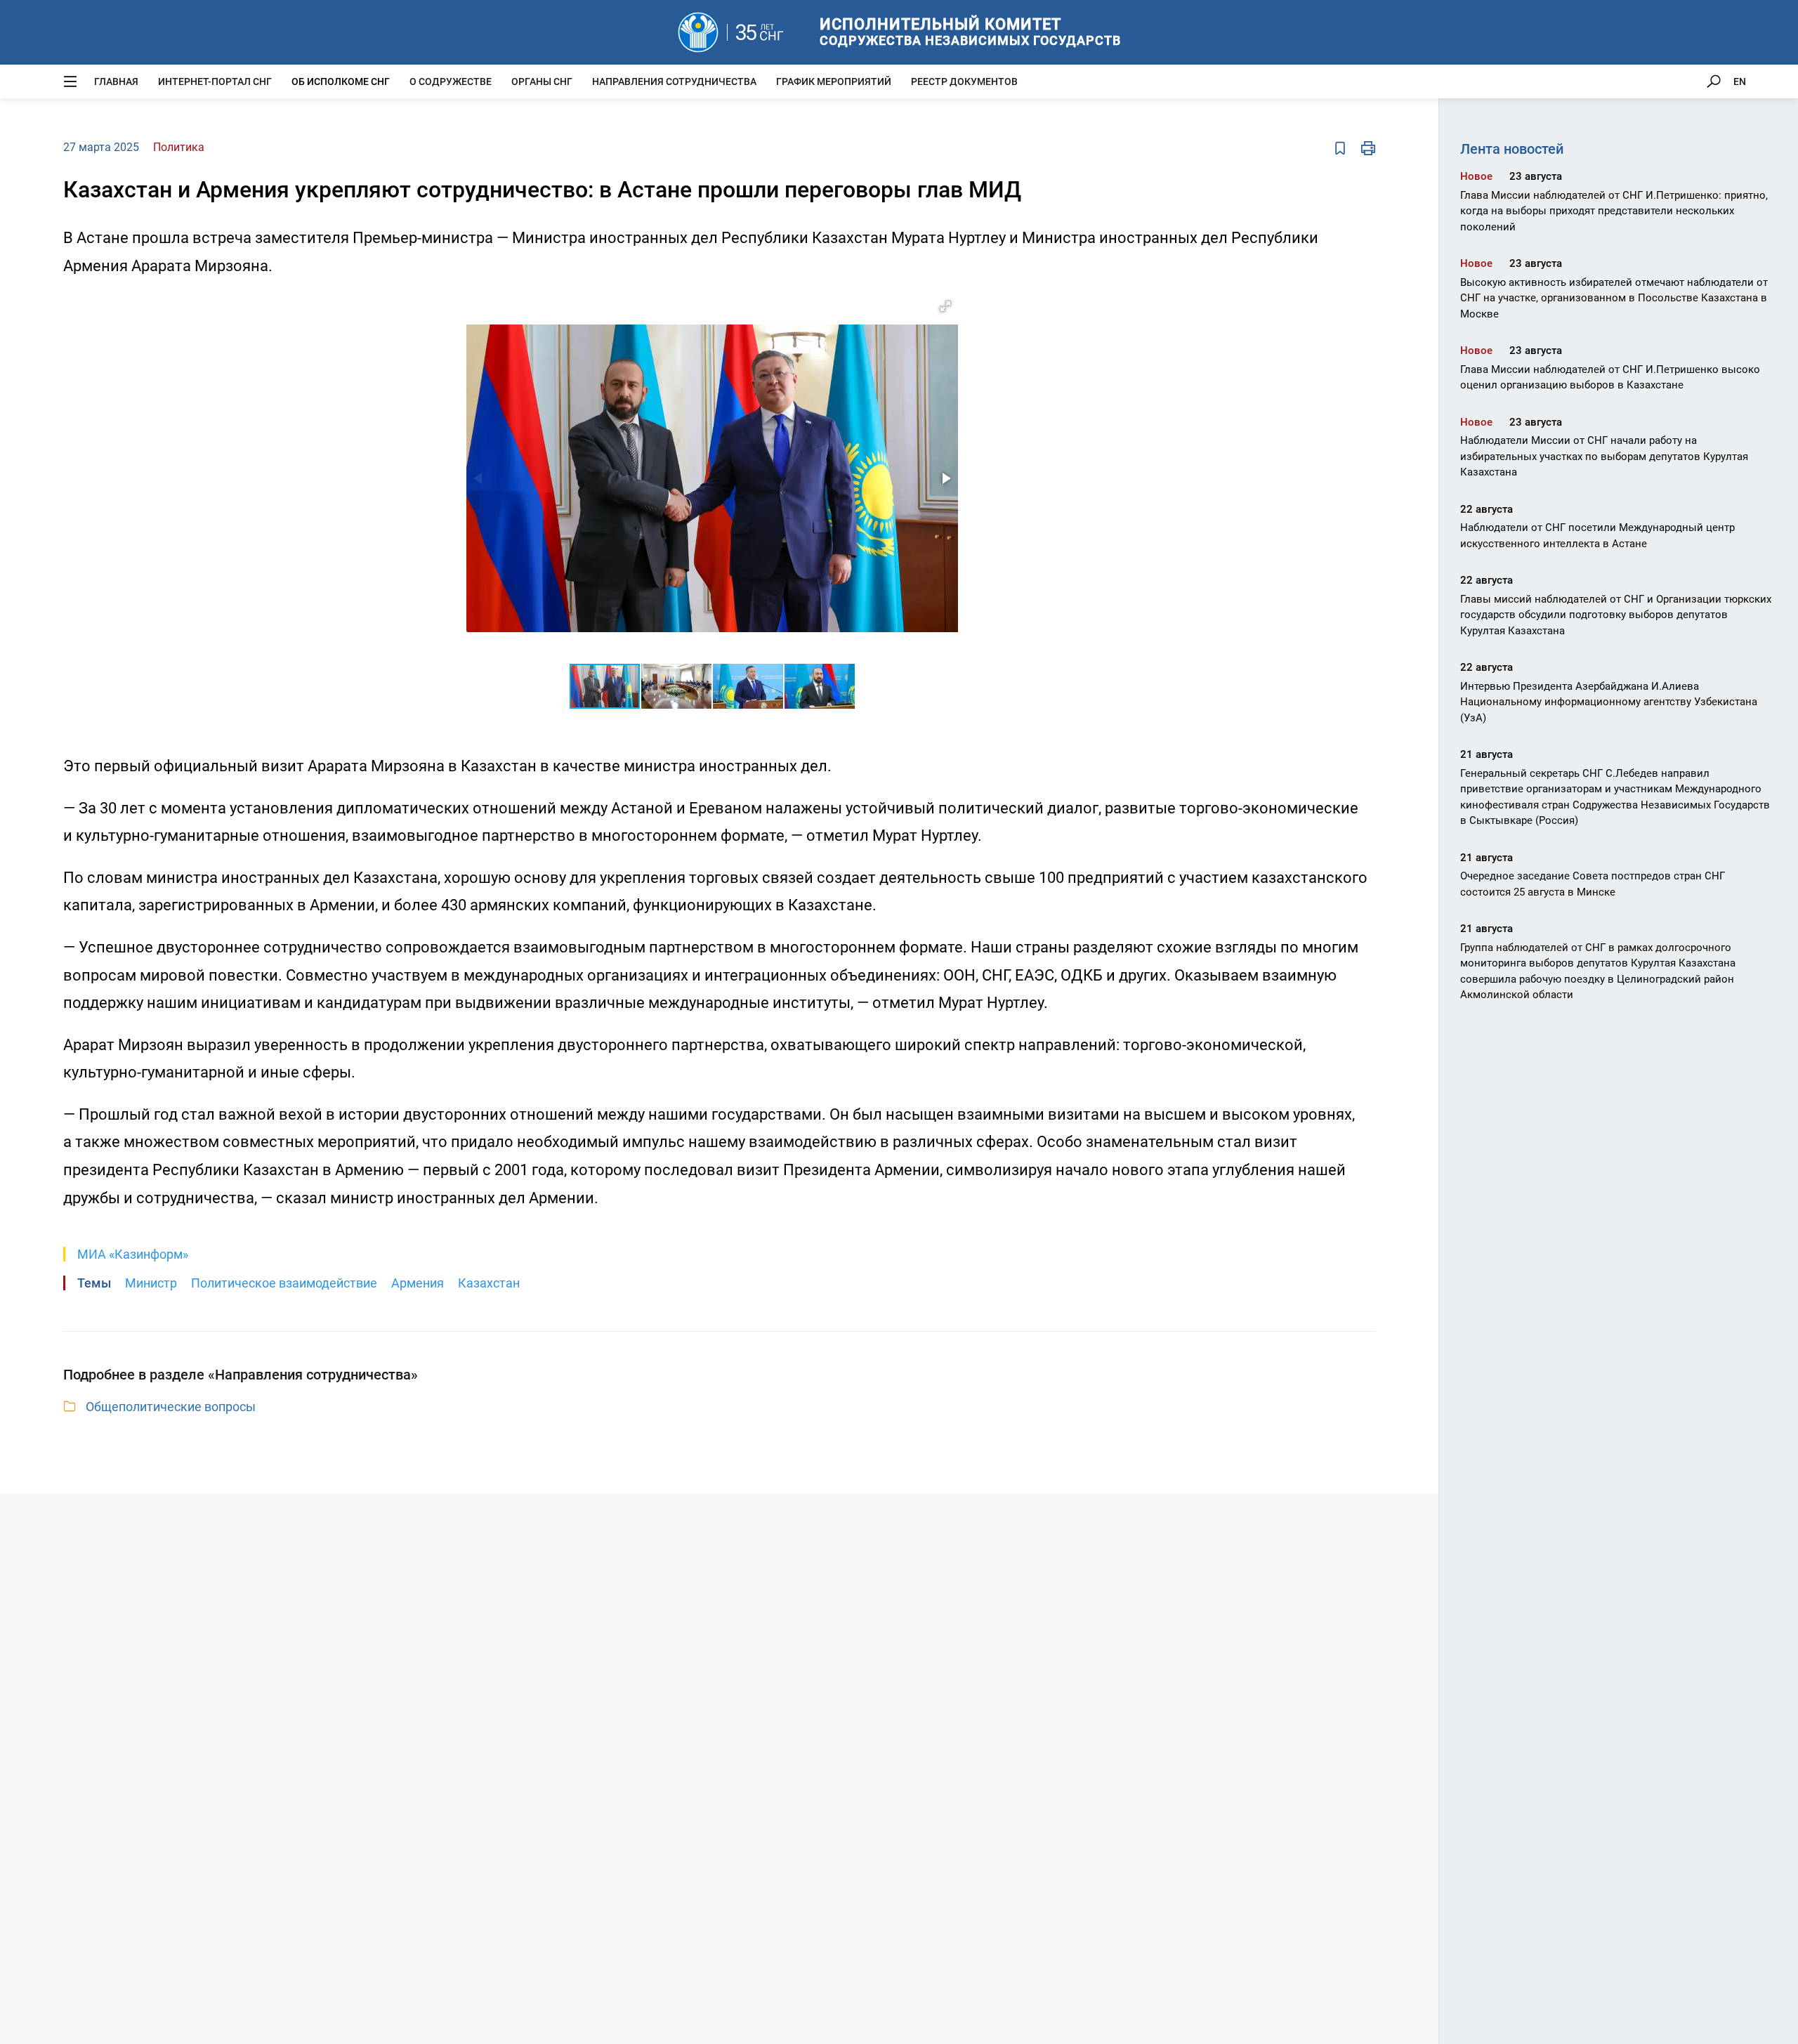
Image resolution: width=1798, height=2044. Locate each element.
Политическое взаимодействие (284, 1283)
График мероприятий (834, 81)
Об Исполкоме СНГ (341, 81)
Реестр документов (964, 81)
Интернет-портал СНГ (215, 81)
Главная (116, 81)
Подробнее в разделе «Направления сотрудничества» (241, 1375)
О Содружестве (451, 81)
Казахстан (489, 1283)
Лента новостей (1512, 149)
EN (1740, 81)
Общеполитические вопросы (171, 1407)
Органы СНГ (542, 81)
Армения (418, 1283)
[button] (945, 306)
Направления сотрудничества (674, 81)
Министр (151, 1283)
